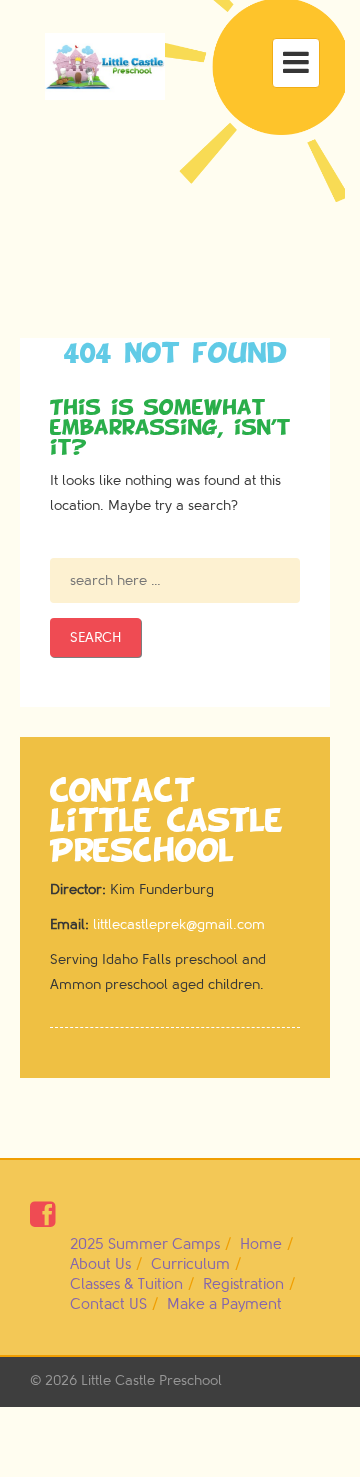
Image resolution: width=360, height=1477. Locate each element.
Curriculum (190, 1264)
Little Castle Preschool (151, 1380)
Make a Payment (224, 1304)
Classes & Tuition (126, 1284)
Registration (243, 1284)
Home (261, 1244)
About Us (100, 1264)
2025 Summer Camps (145, 1244)
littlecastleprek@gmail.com (179, 924)
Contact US (108, 1304)
